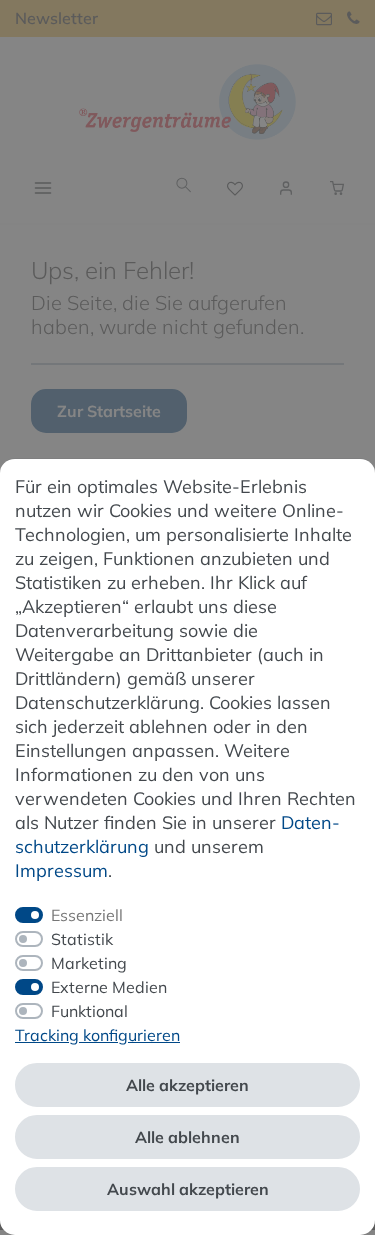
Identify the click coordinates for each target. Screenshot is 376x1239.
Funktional (89, 1011)
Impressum (61, 870)
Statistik (82, 939)
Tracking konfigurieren (97, 1035)
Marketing (89, 963)
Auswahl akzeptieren (188, 1189)
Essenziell (87, 915)
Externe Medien (109, 987)
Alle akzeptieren (187, 1085)
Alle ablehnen (187, 1137)
